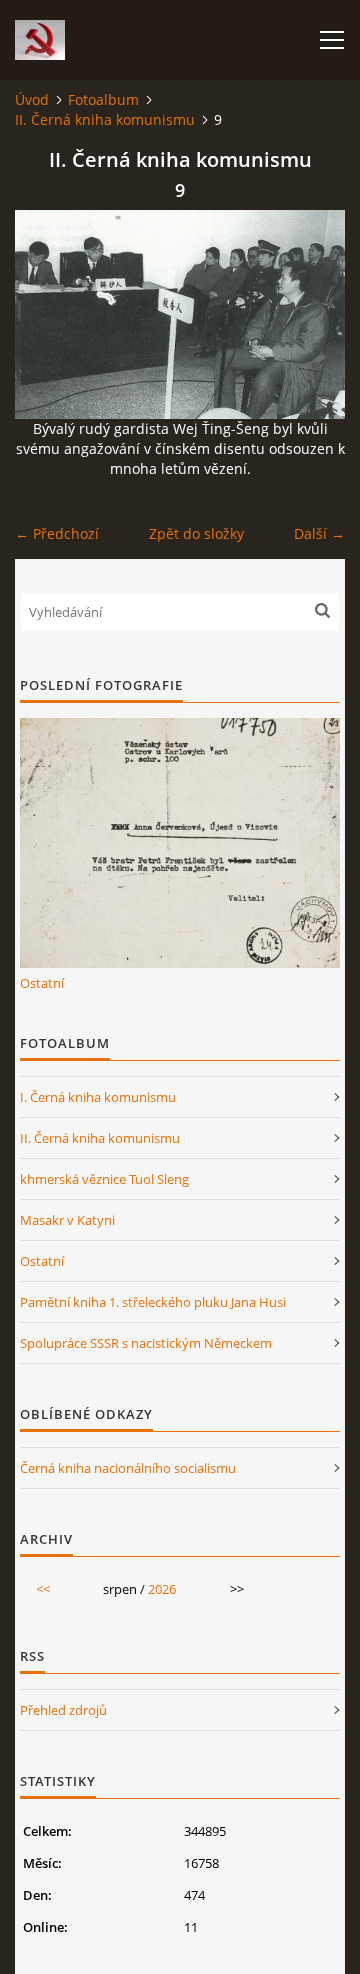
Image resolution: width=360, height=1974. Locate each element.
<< (43, 1589)
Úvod (32, 99)
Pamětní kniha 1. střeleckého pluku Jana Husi (153, 1302)
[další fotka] (312, 314)
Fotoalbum (103, 99)
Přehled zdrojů (63, 1710)
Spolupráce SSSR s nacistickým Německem (146, 1343)
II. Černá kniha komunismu (105, 119)
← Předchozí (57, 533)
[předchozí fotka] (47, 314)
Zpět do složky (196, 533)
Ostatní (42, 983)
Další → (319, 533)
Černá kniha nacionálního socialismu (128, 1468)
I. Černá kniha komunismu (98, 1097)
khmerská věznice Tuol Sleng (104, 1179)
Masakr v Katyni (67, 1220)
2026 (162, 1589)
